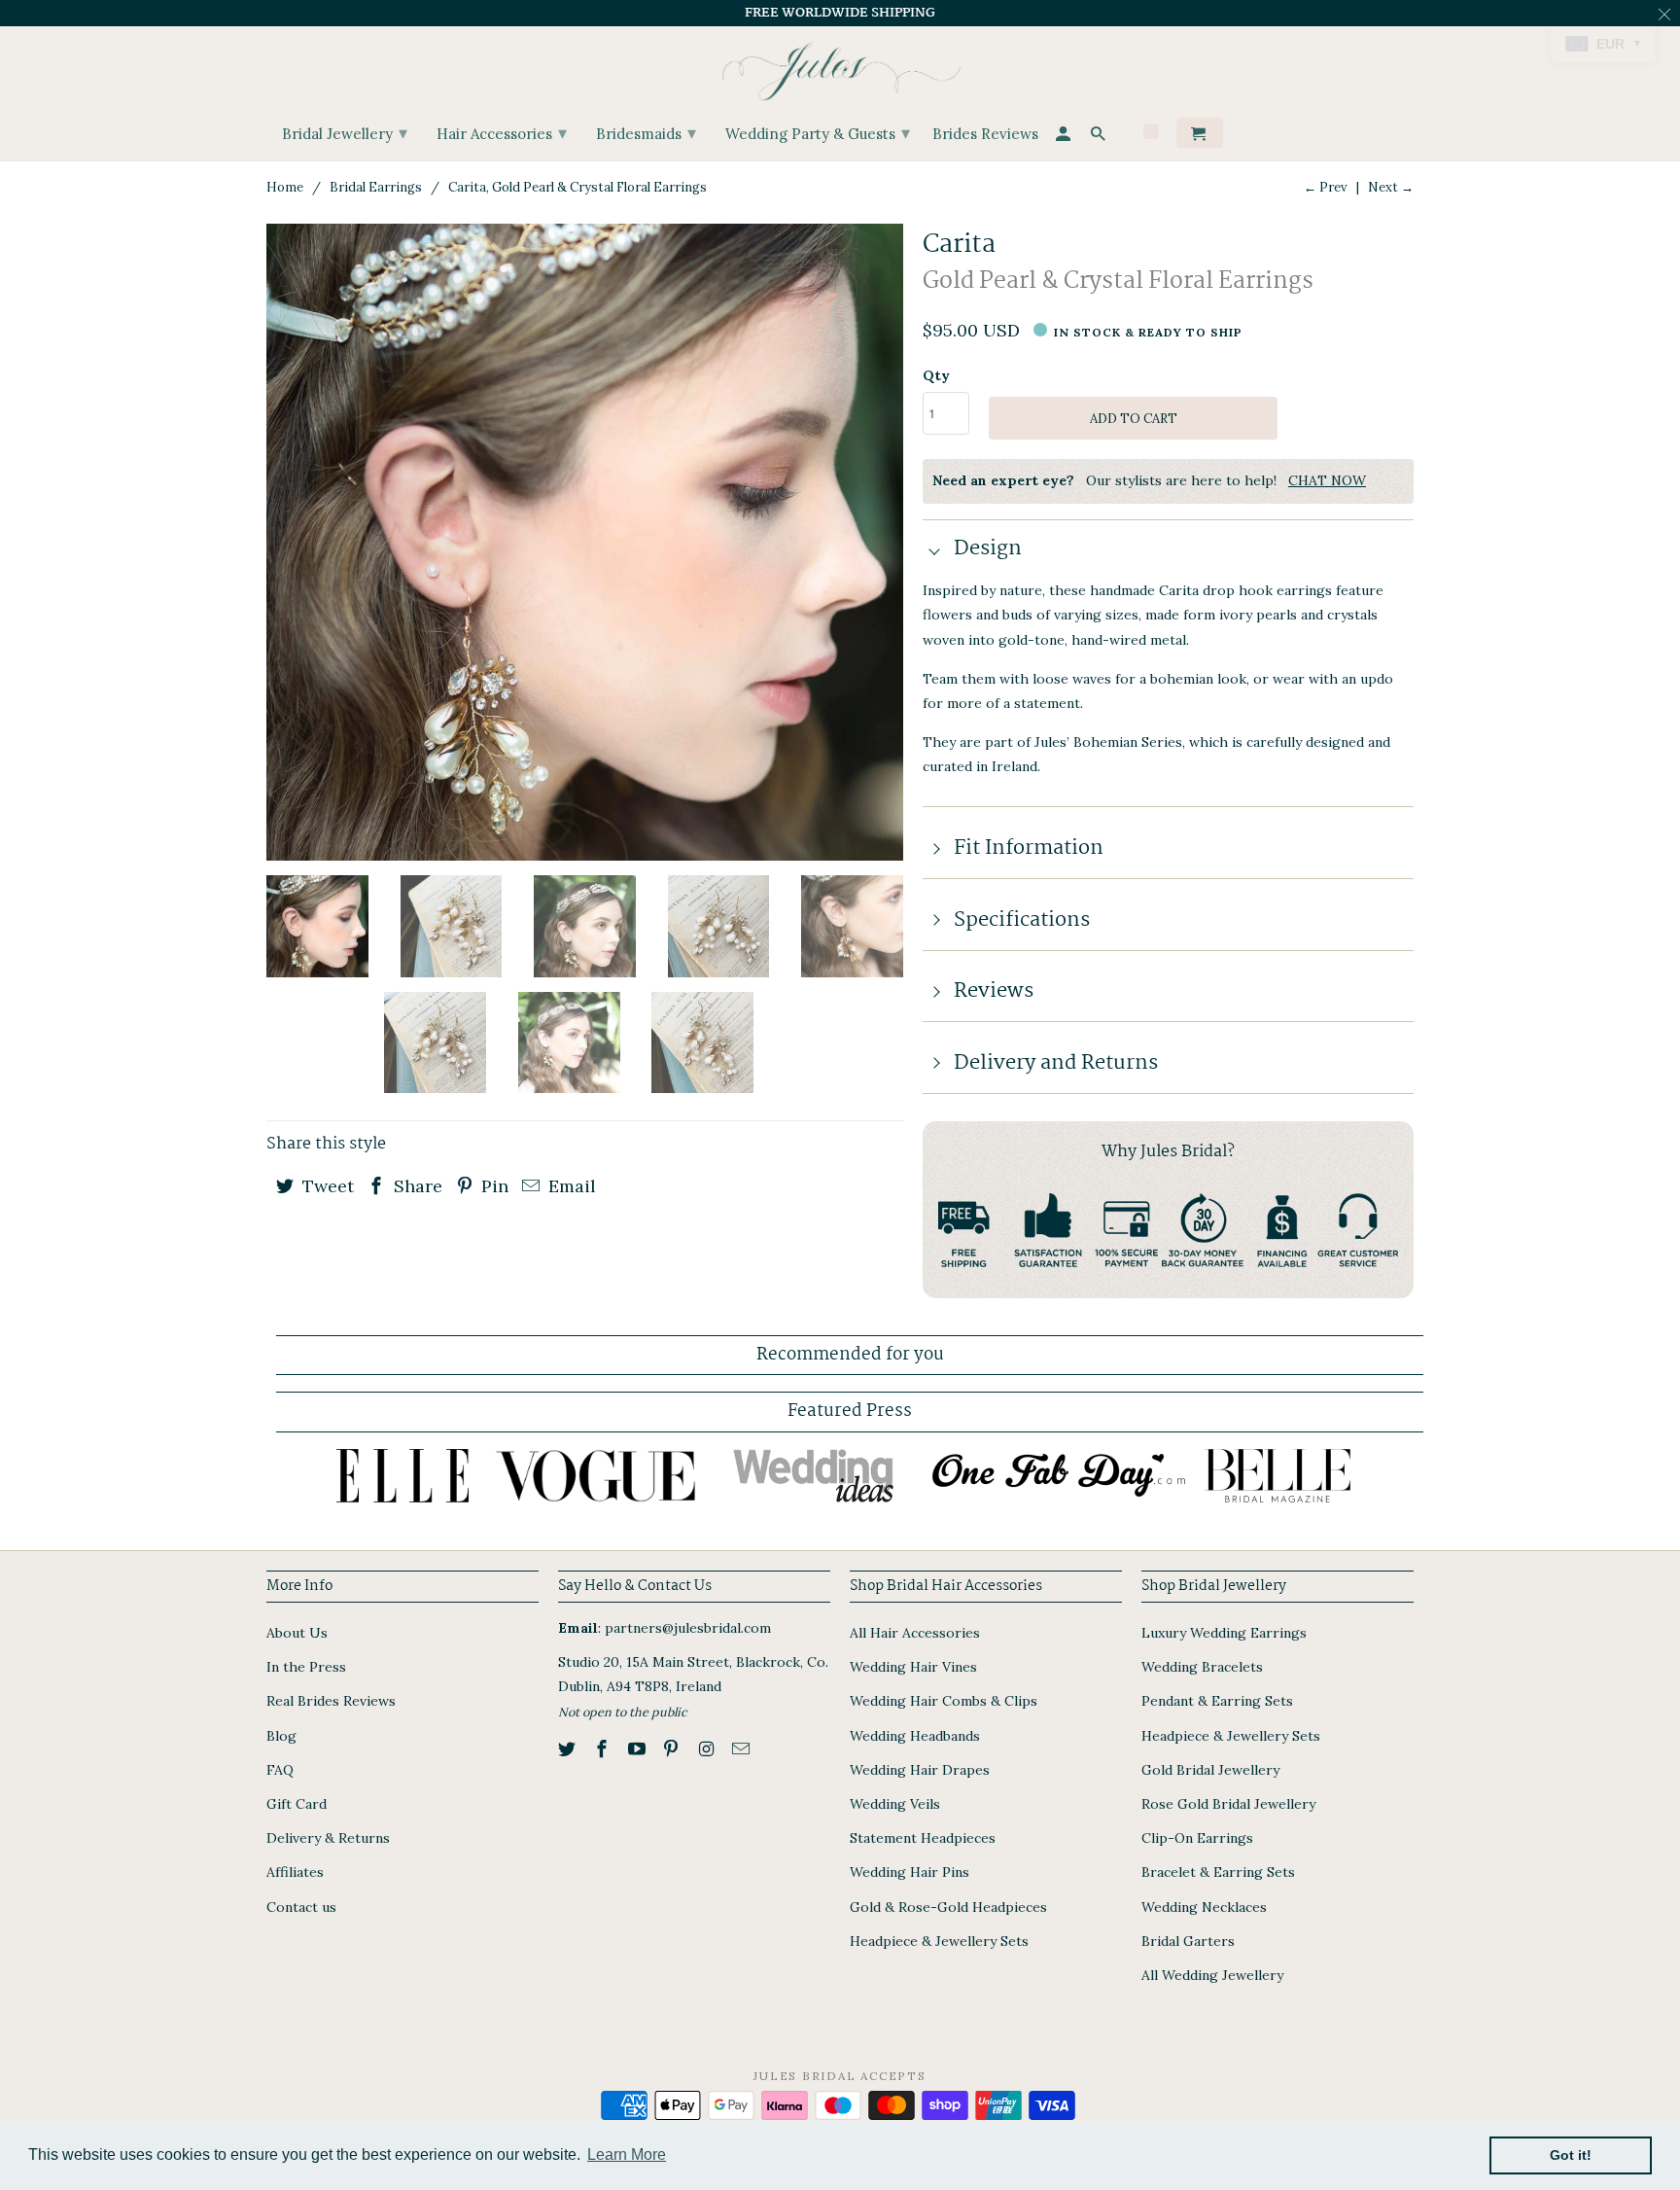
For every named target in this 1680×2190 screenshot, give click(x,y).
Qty (936, 375)
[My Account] (1065, 137)
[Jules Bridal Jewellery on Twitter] (569, 1749)
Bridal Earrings (376, 187)
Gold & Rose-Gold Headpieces (948, 1907)
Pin (492, 1186)
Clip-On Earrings (1197, 1838)
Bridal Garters (1188, 1941)
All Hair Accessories (915, 1633)
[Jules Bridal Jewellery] (840, 67)
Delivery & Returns (328, 1838)
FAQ (280, 1770)
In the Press (306, 1667)
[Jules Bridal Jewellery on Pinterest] (673, 1749)
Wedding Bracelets (1202, 1667)
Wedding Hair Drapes (920, 1770)
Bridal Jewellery (345, 133)
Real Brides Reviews (331, 1701)
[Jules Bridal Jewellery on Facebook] (604, 1749)
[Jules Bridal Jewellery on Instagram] (708, 1749)
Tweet (326, 1186)
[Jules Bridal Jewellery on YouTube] (639, 1749)
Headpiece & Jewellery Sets (939, 1941)
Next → (1391, 187)
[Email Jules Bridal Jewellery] (743, 1749)
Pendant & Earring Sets (1217, 1701)
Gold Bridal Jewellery (1210, 1770)
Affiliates (295, 1872)
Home (285, 187)
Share (416, 1186)
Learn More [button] (627, 2155)
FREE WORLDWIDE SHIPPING (840, 13)
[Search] (1100, 137)
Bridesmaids (646, 133)
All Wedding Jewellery (1212, 1975)
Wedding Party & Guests (818, 133)
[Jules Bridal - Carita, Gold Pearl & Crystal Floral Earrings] (585, 542)
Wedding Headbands (915, 1736)
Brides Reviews (985, 135)
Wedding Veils (895, 1804)
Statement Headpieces (923, 1838)
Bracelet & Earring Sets (1218, 1872)
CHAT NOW (1327, 480)
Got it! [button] (1571, 2155)
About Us (297, 1633)
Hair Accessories (502, 133)
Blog (281, 1736)
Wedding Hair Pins (910, 1872)
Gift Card (297, 1804)
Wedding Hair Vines (913, 1667)
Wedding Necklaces (1204, 1907)
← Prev (1326, 187)
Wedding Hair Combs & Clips (944, 1701)
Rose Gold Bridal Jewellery (1228, 1804)
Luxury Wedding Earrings (1224, 1633)
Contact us (301, 1907)
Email (570, 1186)
